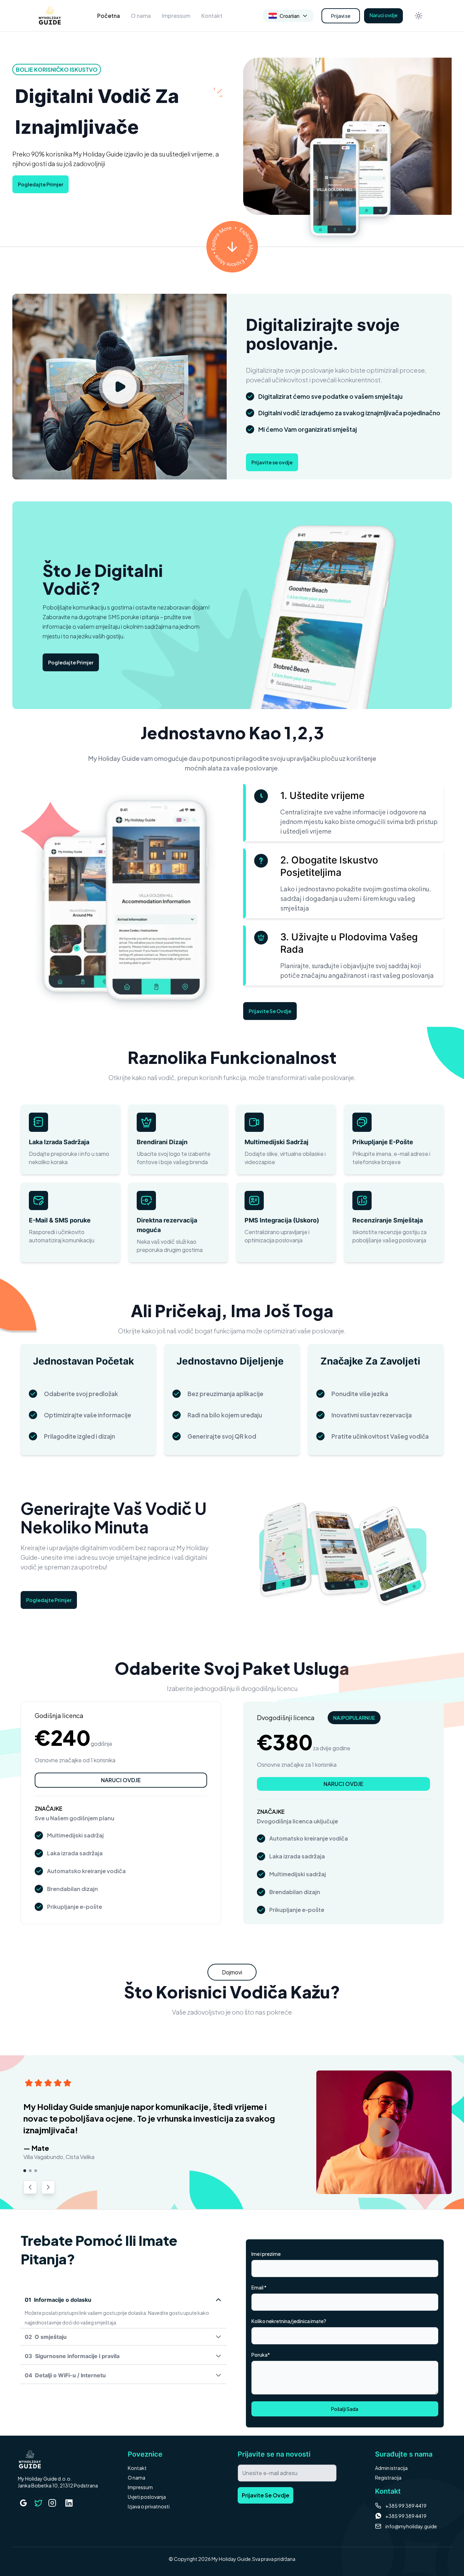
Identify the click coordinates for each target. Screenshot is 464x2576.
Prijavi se (341, 16)
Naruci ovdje (383, 15)
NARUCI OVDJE (121, 1780)
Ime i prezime (266, 2254)
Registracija (388, 2478)
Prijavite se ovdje (272, 462)
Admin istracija (391, 2468)
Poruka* (261, 2355)
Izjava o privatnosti (149, 2506)
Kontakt (212, 16)
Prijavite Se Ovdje (270, 1011)
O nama (141, 16)
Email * (259, 2287)
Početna (109, 16)
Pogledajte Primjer (41, 184)
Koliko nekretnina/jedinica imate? (289, 2321)
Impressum (176, 16)
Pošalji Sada (345, 2409)
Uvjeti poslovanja (147, 2497)
